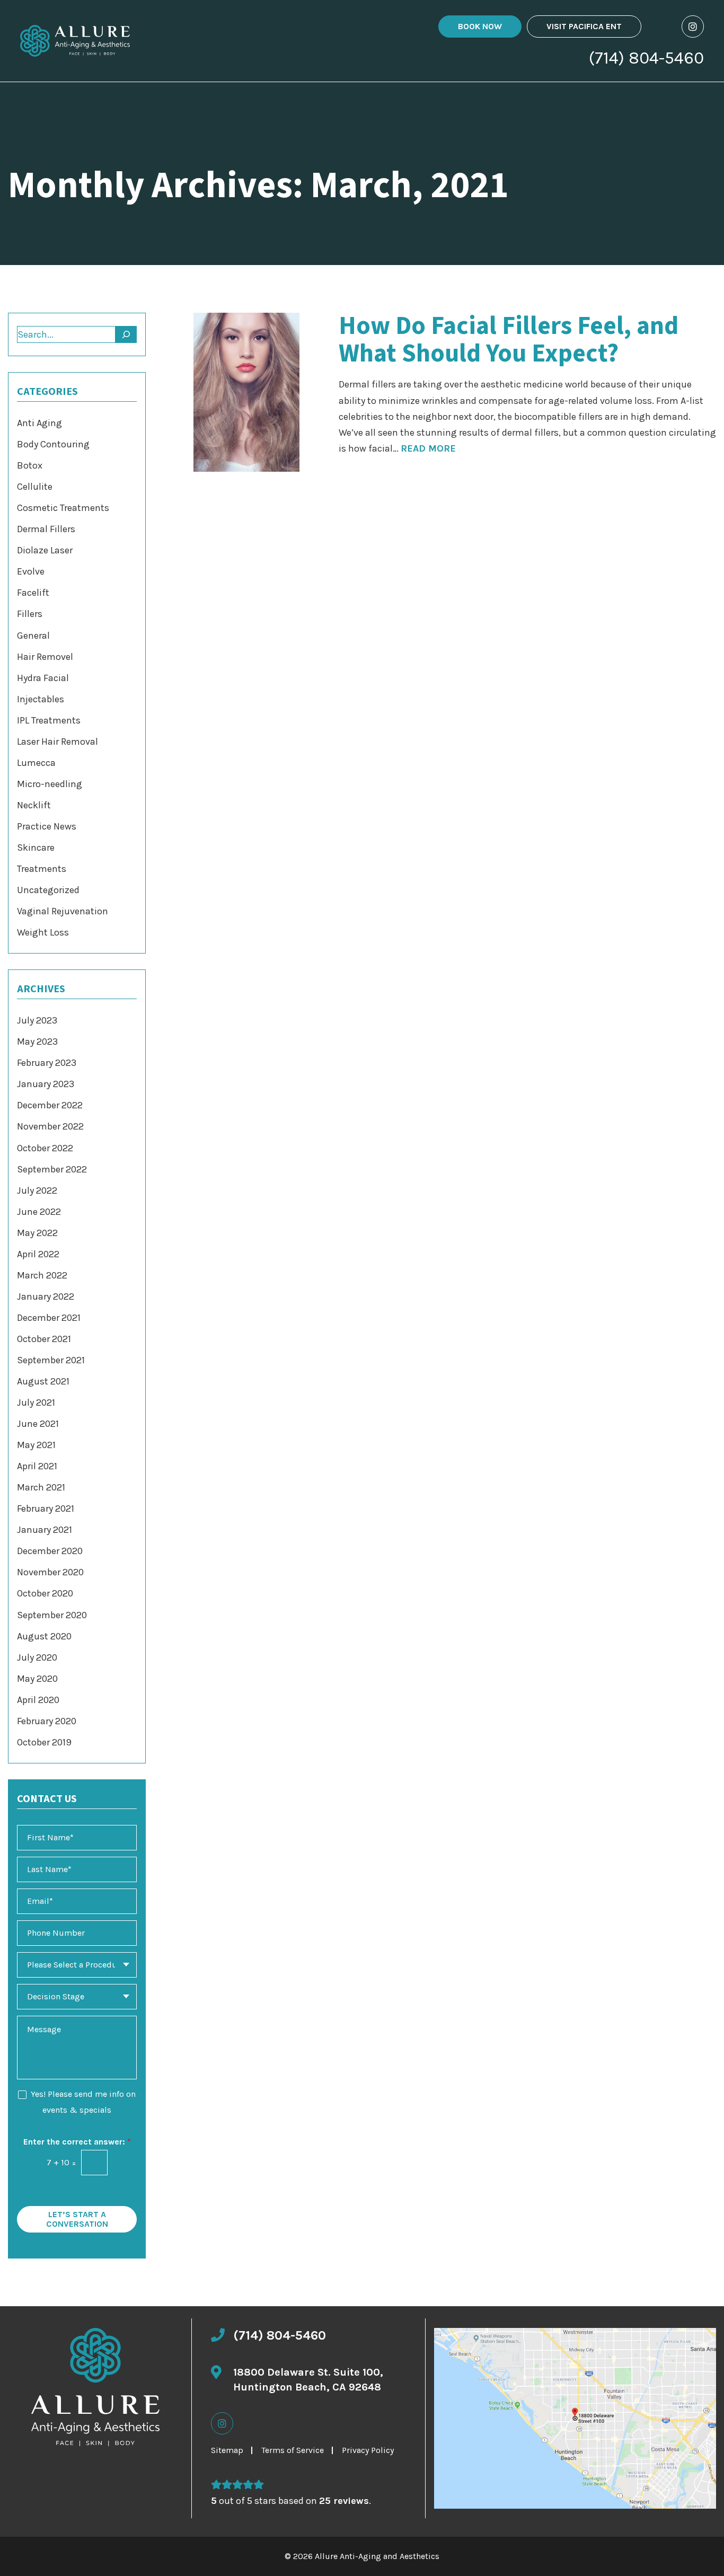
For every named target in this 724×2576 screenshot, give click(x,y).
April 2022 (38, 1254)
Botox (30, 465)
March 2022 (42, 1275)
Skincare (36, 848)
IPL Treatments (49, 720)
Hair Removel (45, 657)
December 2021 (49, 1318)
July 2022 (37, 1190)
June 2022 (39, 1212)
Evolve (31, 571)
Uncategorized (48, 890)
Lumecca (36, 763)
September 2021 (51, 1360)
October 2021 (44, 1339)
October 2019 (44, 1742)
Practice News (47, 826)
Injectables (41, 699)
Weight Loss (43, 932)
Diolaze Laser (45, 550)
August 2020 (44, 1636)
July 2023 (37, 1020)
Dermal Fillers (46, 529)
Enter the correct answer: (77, 2142)
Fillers (30, 614)
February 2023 (47, 1063)
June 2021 (38, 1424)
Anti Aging (39, 423)
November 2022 (50, 1126)
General (33, 636)
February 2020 (47, 1721)
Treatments (42, 869)
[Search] (126, 334)
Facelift (33, 593)
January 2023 (46, 1084)
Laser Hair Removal (58, 742)
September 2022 (52, 1169)
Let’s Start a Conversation (77, 2219)
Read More (428, 448)
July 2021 (36, 1402)
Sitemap (227, 2450)
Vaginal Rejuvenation (63, 911)
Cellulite (35, 487)
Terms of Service (293, 2450)
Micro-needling (50, 784)
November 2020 (50, 1572)
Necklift (34, 805)
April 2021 (37, 1466)
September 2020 (52, 1615)
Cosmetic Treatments (63, 508)
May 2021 (36, 1445)
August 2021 (43, 1381)
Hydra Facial (43, 678)
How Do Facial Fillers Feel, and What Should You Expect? (509, 340)
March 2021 (41, 1487)
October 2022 (45, 1148)
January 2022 (46, 1296)
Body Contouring (53, 444)
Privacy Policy (368, 2450)
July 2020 (37, 1657)
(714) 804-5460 (646, 58)
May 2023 (37, 1042)
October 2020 (45, 1593)
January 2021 (45, 1530)
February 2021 (46, 1508)
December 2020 (50, 1551)
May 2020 (37, 1679)
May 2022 (37, 1233)
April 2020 (38, 1700)
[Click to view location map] (575, 2418)
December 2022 (50, 1105)
